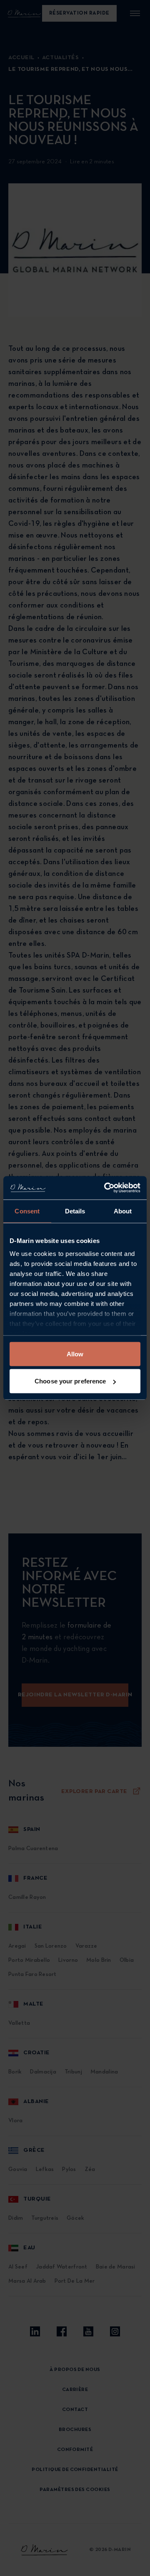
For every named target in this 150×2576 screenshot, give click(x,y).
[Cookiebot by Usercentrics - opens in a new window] (106, 1188)
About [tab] (123, 1211)
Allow (75, 1354)
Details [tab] (75, 1211)
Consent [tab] (27, 1211)
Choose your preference (70, 1381)
